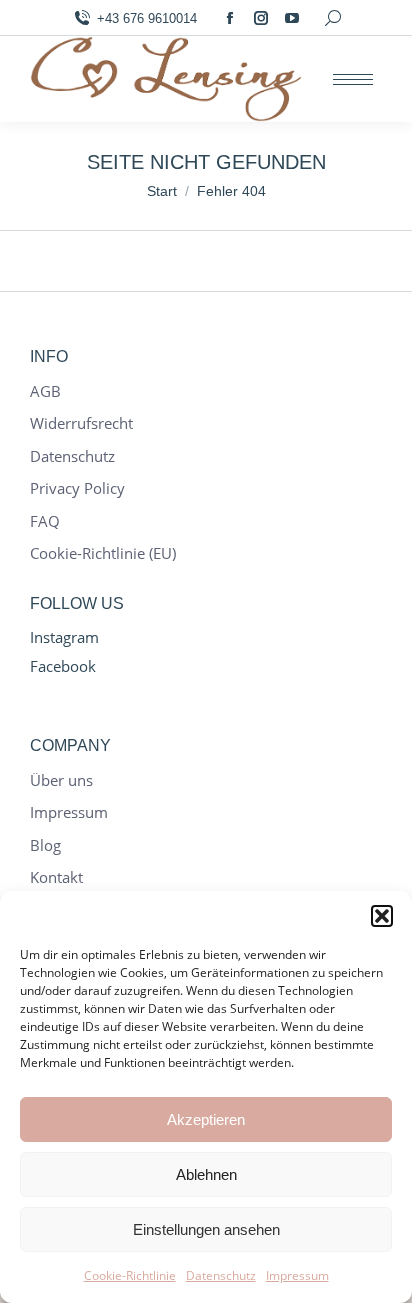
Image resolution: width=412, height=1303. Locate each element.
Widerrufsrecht (81, 423)
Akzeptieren (206, 1119)
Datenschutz (221, 1275)
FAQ (45, 521)
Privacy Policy (77, 488)
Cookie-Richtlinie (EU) (103, 553)
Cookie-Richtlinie (130, 1275)
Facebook (63, 666)
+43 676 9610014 (147, 18)
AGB (45, 391)
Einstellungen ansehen (206, 1229)
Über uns (61, 780)
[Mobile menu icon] (353, 79)
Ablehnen (206, 1174)
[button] (382, 916)
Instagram (64, 637)
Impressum (297, 1275)
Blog (45, 845)
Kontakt (56, 877)
